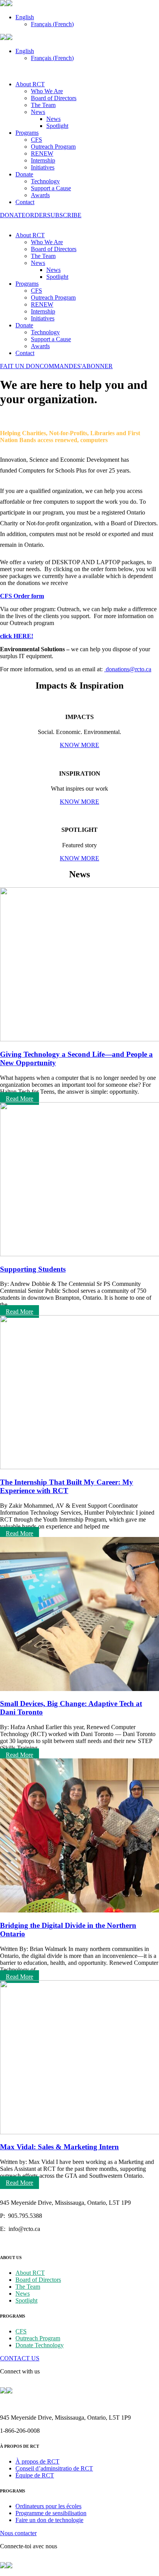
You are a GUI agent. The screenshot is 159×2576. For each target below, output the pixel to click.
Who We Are (47, 91)
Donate (24, 174)
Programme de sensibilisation (51, 2513)
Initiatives (43, 167)
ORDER (36, 215)
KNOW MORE (79, 745)
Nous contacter (18, 2533)
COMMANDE (58, 366)
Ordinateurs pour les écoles (48, 2506)
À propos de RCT (37, 2461)
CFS (36, 140)
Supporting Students (33, 1269)
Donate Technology (40, 2345)
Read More (19, 1099)
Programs (27, 133)
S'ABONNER (95, 366)
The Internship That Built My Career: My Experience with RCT (67, 1486)
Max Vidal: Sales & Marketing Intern (59, 2147)
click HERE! (17, 636)
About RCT (30, 84)
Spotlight (57, 126)
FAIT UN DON (20, 366)
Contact (25, 202)
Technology (45, 181)
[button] (25, 17)
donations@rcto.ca (129, 669)
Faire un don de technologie (49, 2520)
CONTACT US (20, 2358)
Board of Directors (54, 98)
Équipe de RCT (35, 2475)
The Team (43, 105)
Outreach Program (53, 147)
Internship (43, 160)
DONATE (13, 215)
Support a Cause (51, 188)
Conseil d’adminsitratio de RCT (54, 2468)
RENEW (42, 153)
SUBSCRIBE (64, 215)
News (38, 112)
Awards (40, 195)
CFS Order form (22, 596)
